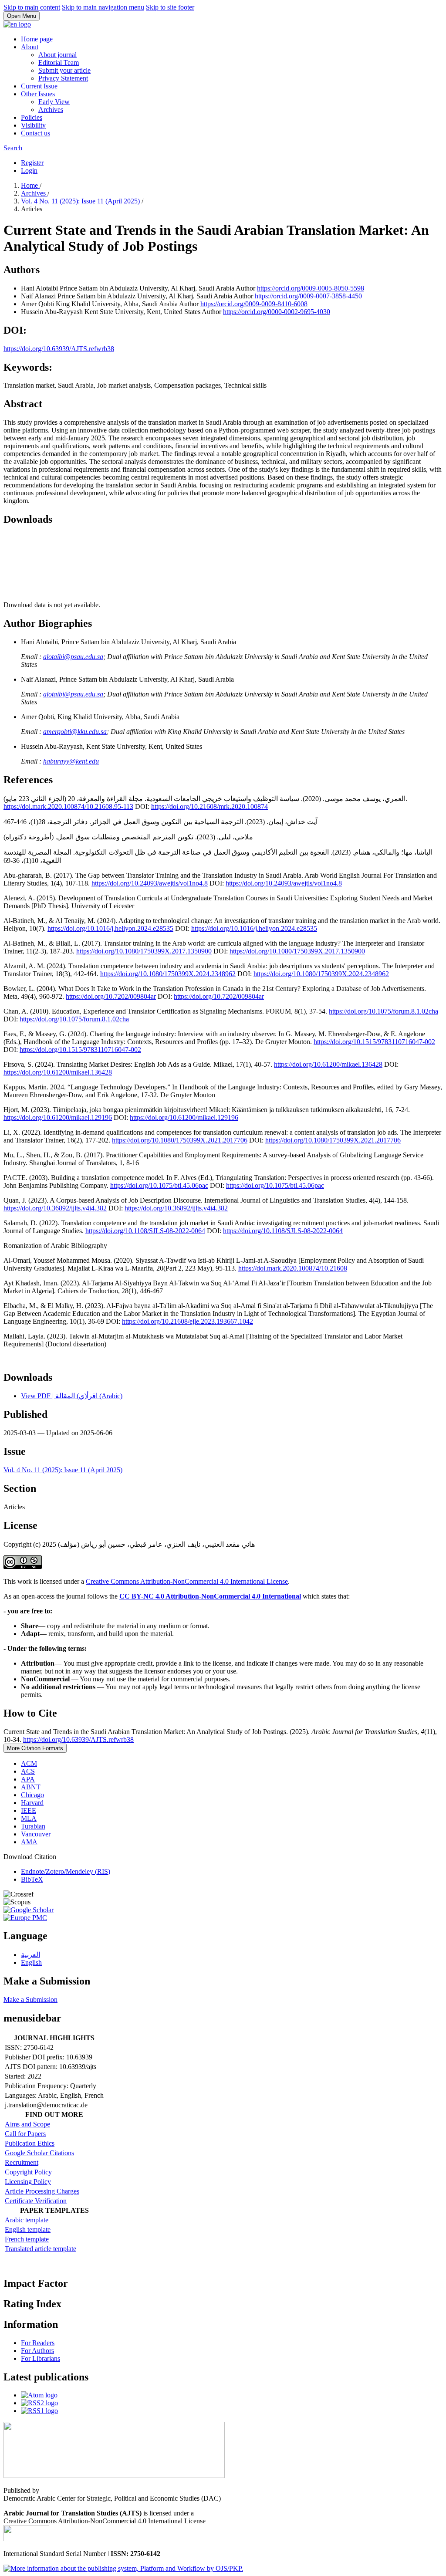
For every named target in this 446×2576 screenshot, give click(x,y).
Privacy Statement (63, 78)
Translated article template (41, 2249)
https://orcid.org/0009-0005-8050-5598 (311, 288)
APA (28, 1779)
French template (27, 2239)
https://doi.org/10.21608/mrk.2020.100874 (209, 806)
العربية (30, 1955)
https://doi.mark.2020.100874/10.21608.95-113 (68, 806)
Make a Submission (30, 2000)
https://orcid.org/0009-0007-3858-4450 (308, 296)
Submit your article (64, 70)
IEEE (29, 1810)
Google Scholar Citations (39, 2153)
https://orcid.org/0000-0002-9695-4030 (277, 312)
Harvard (32, 1803)
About (30, 47)
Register (32, 163)
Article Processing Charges (42, 2191)
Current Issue (39, 86)
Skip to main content (32, 7)
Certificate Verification (36, 2201)
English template (28, 2229)
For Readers (38, 2343)
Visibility (33, 125)
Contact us (35, 133)
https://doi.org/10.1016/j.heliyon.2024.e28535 (110, 928)
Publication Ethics (30, 2143)
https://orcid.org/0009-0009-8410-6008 (254, 304)
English (31, 1962)
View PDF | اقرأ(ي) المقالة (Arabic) (72, 1396)
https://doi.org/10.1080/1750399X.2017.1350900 (144, 951)
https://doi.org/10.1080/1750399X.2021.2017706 (180, 1140)
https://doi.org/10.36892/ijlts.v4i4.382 (55, 1208)
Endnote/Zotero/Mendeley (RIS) (66, 1871)
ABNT (31, 1787)
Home (30, 185)
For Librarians (41, 2358)
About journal (57, 55)
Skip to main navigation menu (103, 7)
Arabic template (27, 2220)
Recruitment (22, 2162)
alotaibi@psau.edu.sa (73, 657)
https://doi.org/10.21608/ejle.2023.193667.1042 (188, 1321)
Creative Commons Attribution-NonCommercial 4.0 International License (187, 1581)
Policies (32, 117)
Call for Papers (25, 2134)
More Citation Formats (35, 1748)
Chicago (32, 1795)
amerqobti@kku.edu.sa (75, 732)
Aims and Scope (27, 2124)
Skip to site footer (170, 7)
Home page (37, 39)
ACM (29, 1763)
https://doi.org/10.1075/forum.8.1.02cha (383, 1011)
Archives (51, 110)
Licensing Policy (28, 2182)
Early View (54, 102)
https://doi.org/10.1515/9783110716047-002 (374, 1042)
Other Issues (38, 94)
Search (13, 148)
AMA (29, 1842)
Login (29, 171)
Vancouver (36, 1834)
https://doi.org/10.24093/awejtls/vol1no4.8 (150, 883)
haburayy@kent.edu (71, 761)
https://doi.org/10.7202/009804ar (111, 996)
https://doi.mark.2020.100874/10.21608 (293, 1268)
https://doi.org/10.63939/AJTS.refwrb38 (59, 349)
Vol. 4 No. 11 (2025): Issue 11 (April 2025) (81, 201)
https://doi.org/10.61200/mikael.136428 (328, 1064)
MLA (29, 1818)
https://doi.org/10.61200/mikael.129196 (58, 1117)
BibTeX (32, 1879)
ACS (28, 1771)
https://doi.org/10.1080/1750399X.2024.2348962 (168, 974)
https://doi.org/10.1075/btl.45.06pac (159, 1185)
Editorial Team (59, 63)
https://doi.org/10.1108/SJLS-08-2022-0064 (145, 1231)
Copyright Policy (28, 2172)
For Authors (37, 2351)
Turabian (33, 1826)
